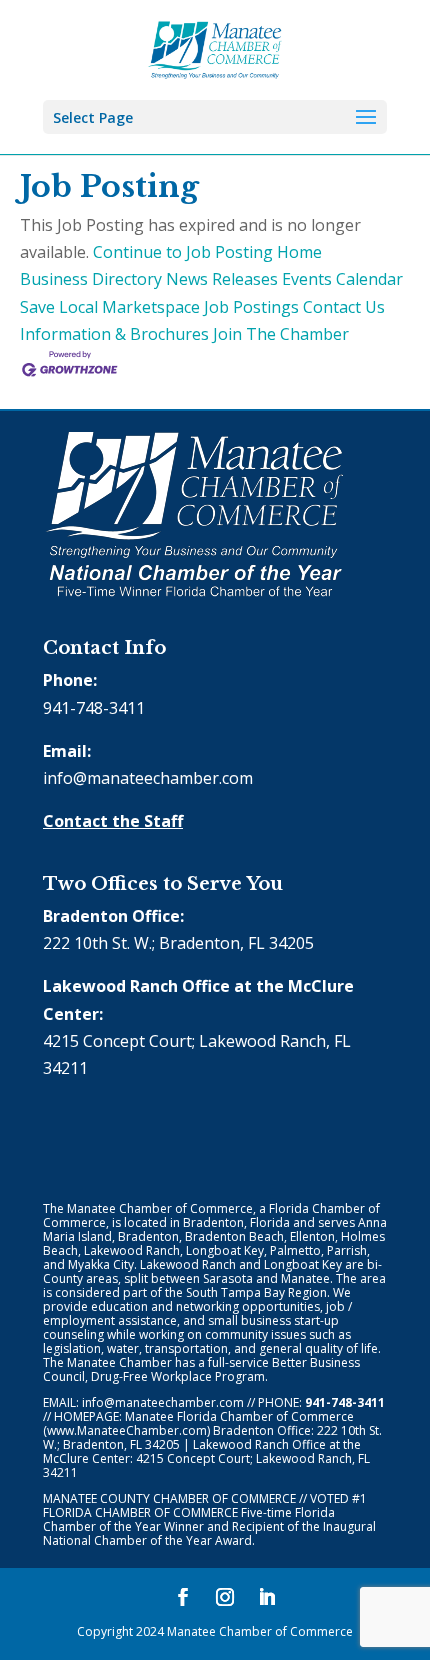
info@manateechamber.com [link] (148, 778)
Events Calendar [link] (342, 279)
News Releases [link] (222, 279)
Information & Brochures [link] (114, 334)
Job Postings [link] (251, 307)
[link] (215, 48)
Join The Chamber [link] (281, 334)
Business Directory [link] (91, 279)
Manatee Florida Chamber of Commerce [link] (239, 1416)
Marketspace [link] (151, 307)
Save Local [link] (59, 307)
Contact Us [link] (344, 307)
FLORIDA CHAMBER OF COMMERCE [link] (140, 1512)
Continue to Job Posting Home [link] (207, 252)
